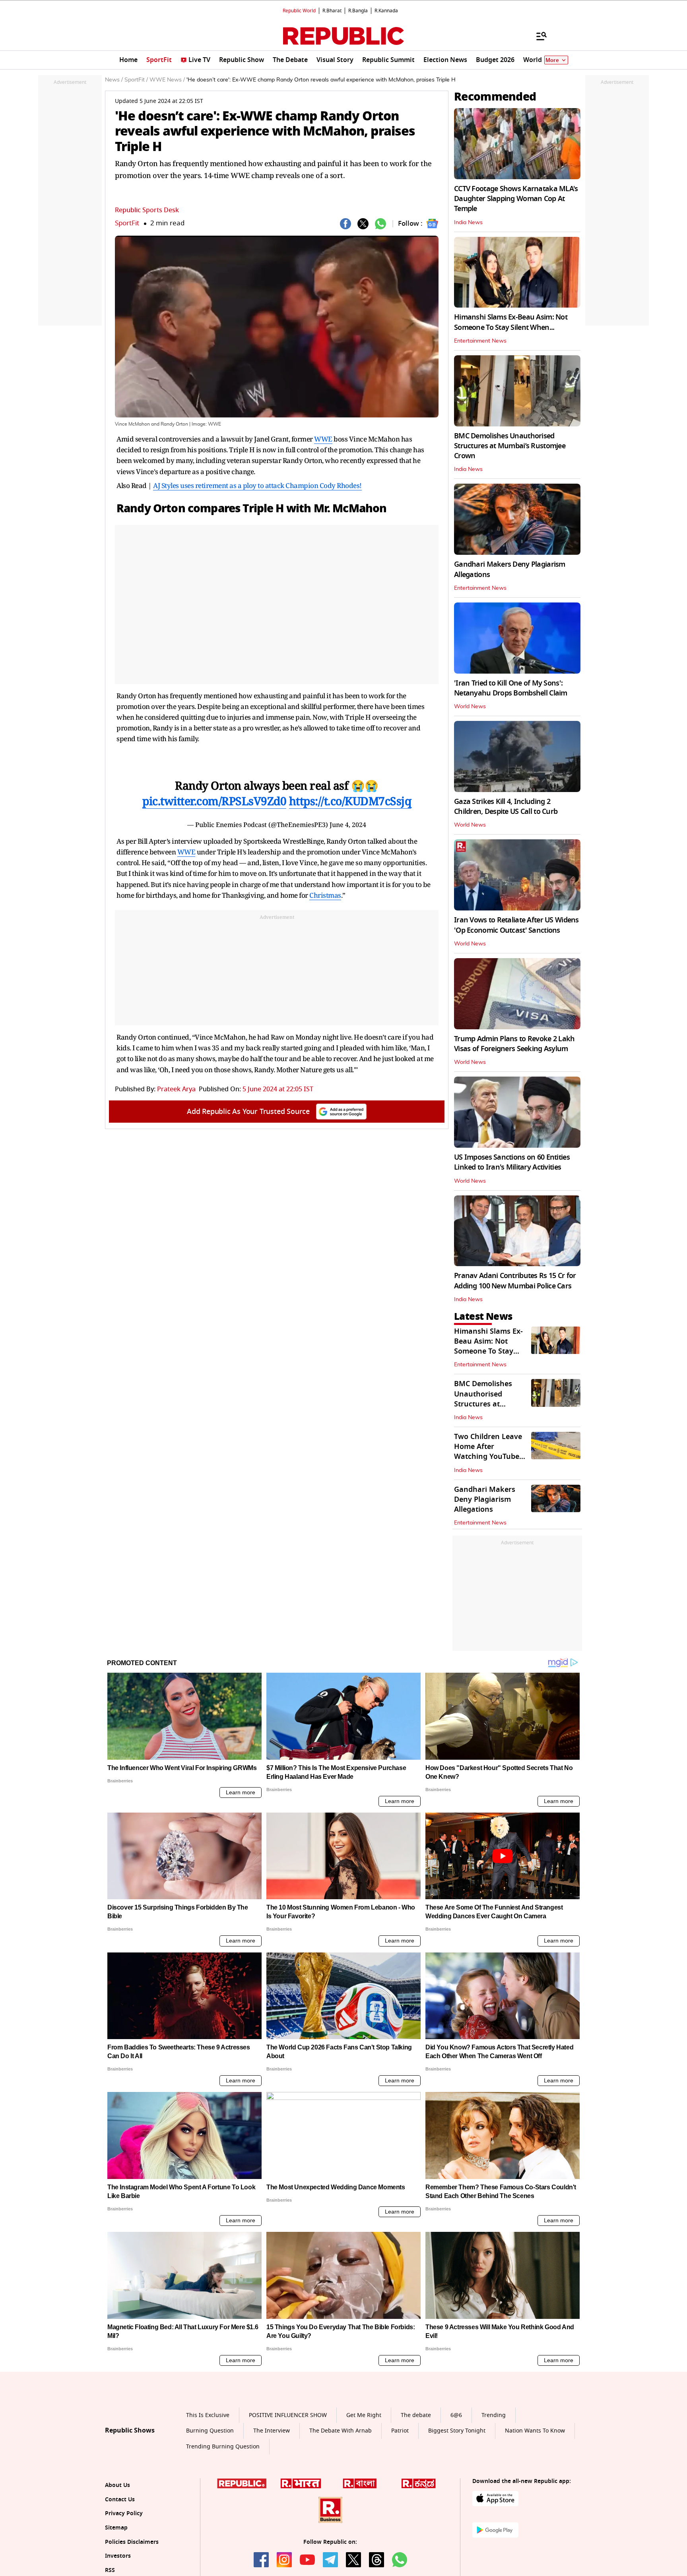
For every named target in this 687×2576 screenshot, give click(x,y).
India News (468, 223)
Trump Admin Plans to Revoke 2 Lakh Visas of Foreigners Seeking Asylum (514, 1044)
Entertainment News (480, 341)
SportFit (127, 223)
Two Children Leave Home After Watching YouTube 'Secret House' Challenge (488, 1457)
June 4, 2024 (348, 825)
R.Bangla (358, 11)
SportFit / (136, 80)
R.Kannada (386, 11)
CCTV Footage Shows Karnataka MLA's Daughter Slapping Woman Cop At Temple (516, 199)
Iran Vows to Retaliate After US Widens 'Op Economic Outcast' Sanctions (516, 925)
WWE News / (167, 80)
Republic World (299, 11)
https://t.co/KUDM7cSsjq (350, 801)
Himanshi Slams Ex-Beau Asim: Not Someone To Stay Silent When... (511, 322)
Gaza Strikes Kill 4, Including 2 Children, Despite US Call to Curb (506, 807)
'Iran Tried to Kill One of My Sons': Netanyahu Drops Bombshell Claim (511, 688)
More (552, 60)
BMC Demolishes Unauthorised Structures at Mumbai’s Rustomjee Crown (510, 446)
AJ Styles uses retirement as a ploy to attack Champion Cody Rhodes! (257, 485)
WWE (323, 439)
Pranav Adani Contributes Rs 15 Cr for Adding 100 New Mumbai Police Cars (515, 1281)
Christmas (325, 895)
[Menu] (538, 36)
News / (114, 80)
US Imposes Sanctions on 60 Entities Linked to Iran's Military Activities (512, 1162)
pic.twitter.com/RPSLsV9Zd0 (214, 801)
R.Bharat (332, 11)
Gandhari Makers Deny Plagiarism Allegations (510, 569)
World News (470, 707)
